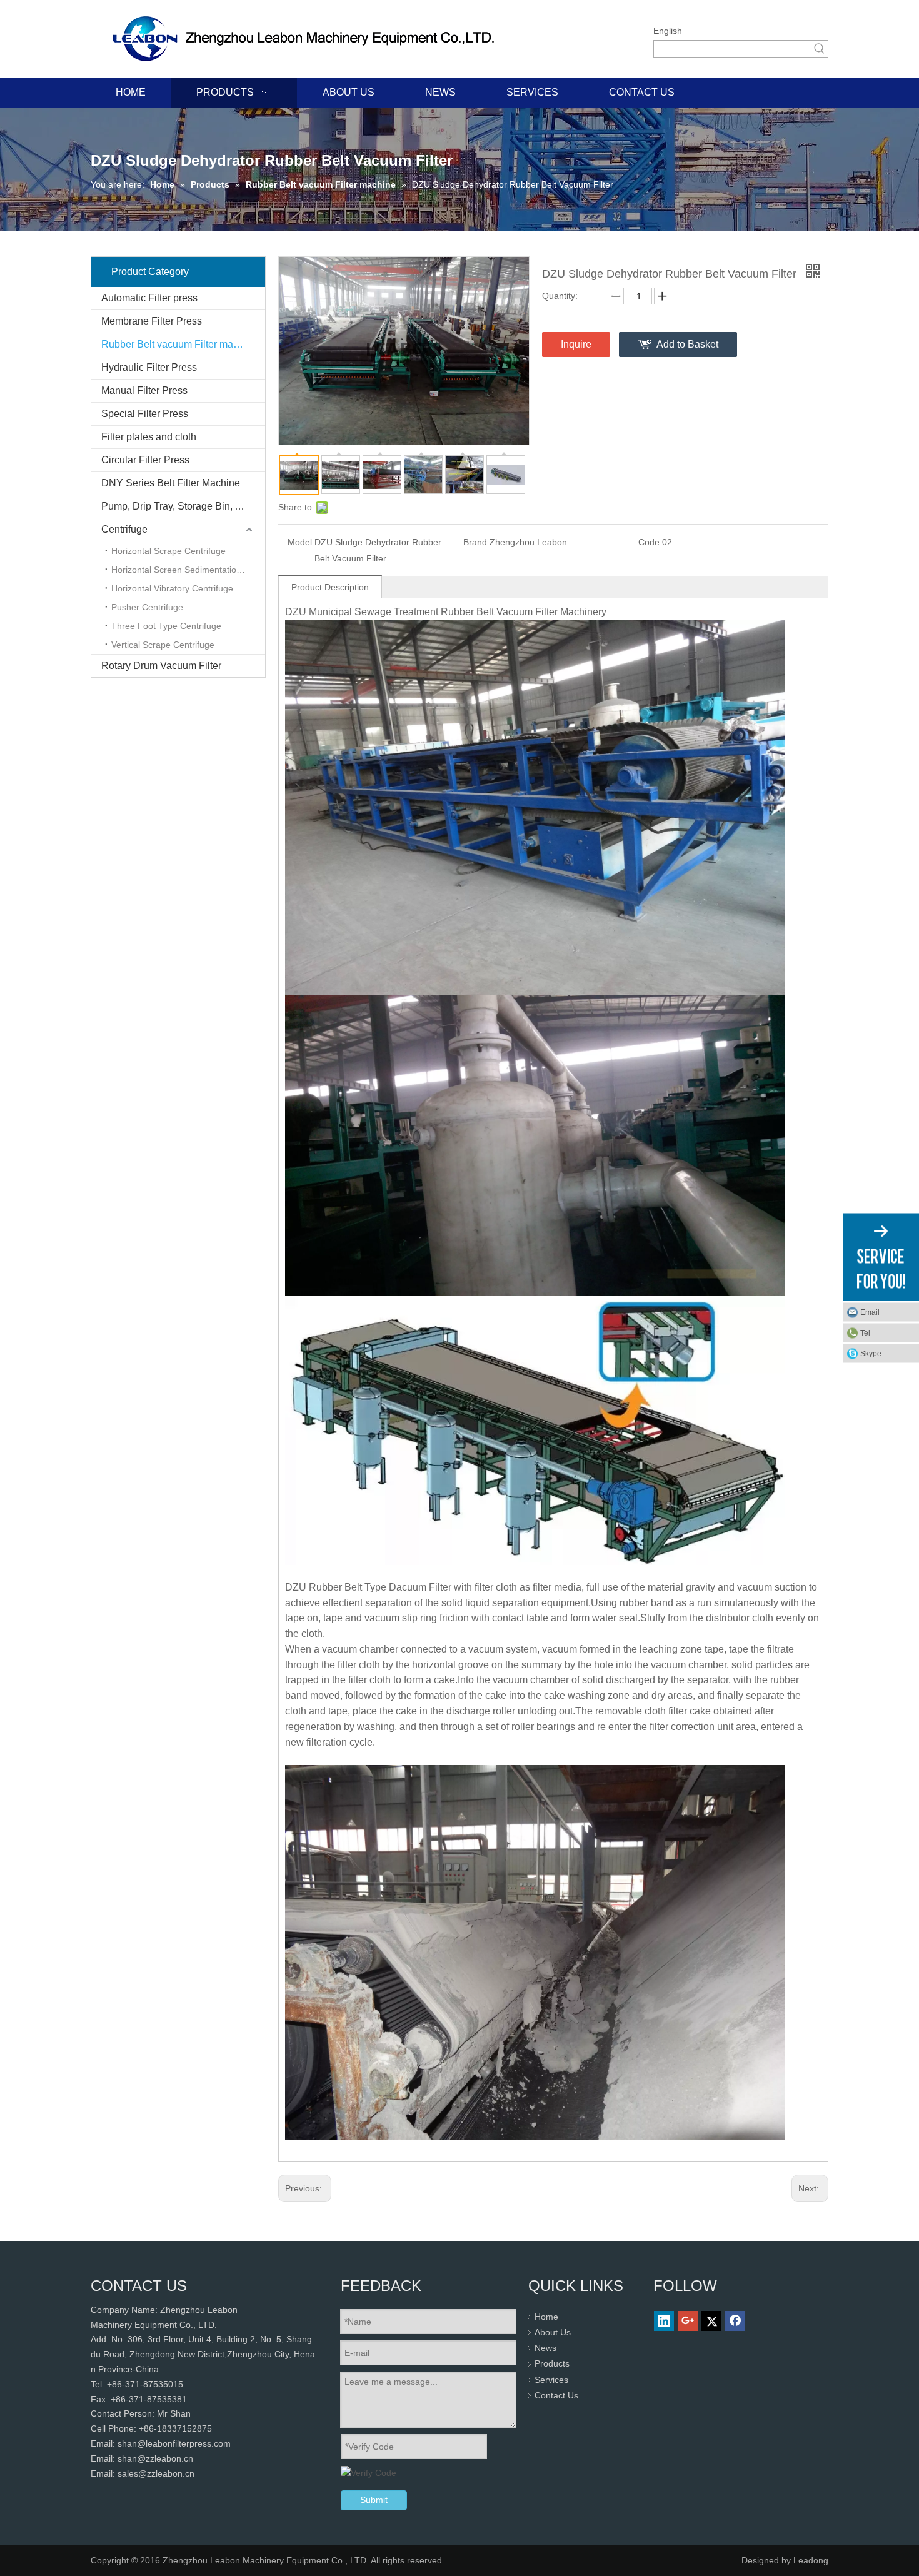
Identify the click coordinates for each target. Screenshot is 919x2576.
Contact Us (556, 2395)
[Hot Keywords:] (820, 49)
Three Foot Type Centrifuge (166, 626)
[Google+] (688, 2321)
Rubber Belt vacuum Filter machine (179, 344)
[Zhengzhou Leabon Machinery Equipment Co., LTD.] (308, 39)
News (545, 2348)
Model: (301, 542)
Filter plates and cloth (149, 437)
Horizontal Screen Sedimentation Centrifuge (188, 570)
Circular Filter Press (145, 460)
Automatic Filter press (149, 298)
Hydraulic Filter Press (149, 367)
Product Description (330, 587)
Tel (865, 1333)
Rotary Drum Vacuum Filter (161, 666)
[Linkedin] (664, 2321)
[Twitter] (711, 2321)
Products (552, 2363)
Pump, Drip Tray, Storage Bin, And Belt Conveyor (183, 506)
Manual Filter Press (144, 390)
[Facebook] (735, 2321)
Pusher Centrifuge (147, 607)
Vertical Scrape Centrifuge (163, 645)
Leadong (811, 2560)
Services (551, 2380)
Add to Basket (687, 344)
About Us (553, 2332)
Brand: (476, 542)
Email (870, 1312)
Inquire (576, 344)
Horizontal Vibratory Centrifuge (172, 588)
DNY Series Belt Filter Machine (171, 483)
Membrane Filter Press (152, 321)
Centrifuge (124, 529)
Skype (871, 1354)
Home (546, 2317)
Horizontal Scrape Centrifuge (168, 551)
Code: (650, 542)
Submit (374, 2500)
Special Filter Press (145, 414)
